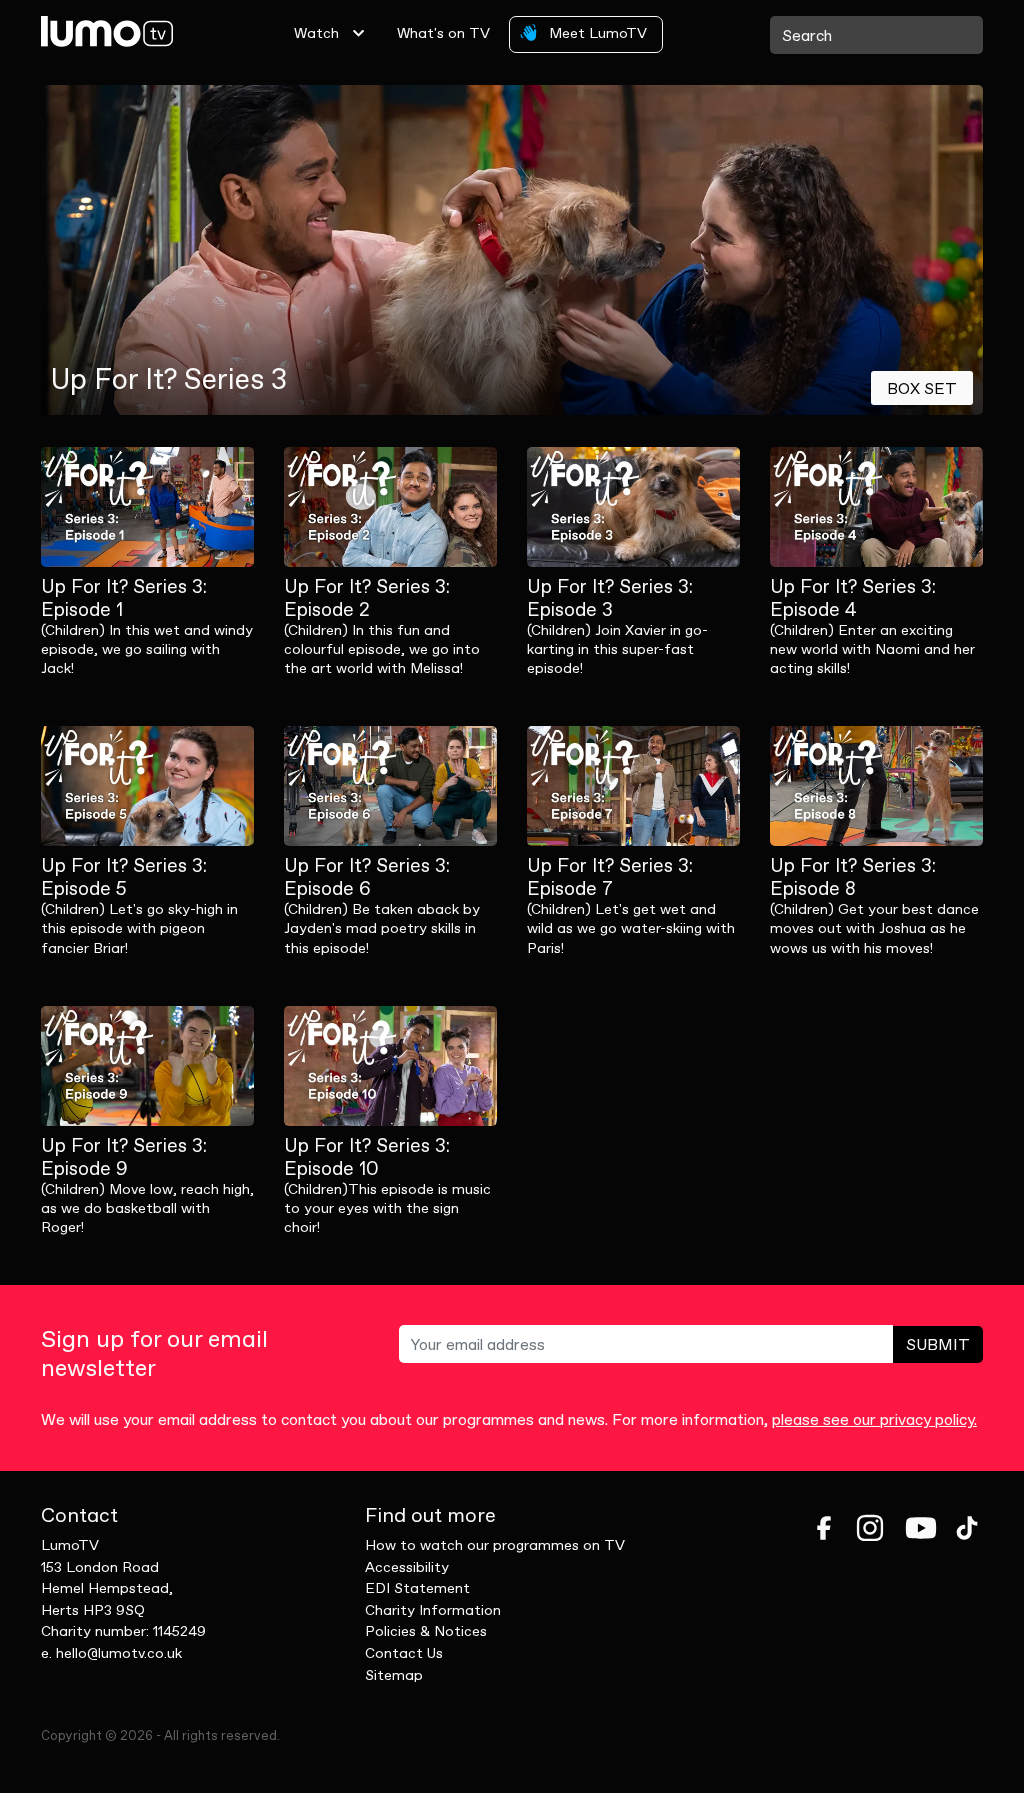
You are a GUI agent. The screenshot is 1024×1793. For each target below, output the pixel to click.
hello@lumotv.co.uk (119, 1653)
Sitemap (394, 1675)
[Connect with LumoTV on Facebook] (824, 1528)
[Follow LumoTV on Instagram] (870, 1528)
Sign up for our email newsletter (154, 1354)
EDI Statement (417, 1588)
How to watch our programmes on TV (495, 1545)
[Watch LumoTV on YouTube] (921, 1528)
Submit (938, 1344)
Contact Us (404, 1653)
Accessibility (407, 1567)
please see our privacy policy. (874, 1419)
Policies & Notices (426, 1631)
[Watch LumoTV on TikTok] (967, 1528)
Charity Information (433, 1610)
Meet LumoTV (596, 33)
